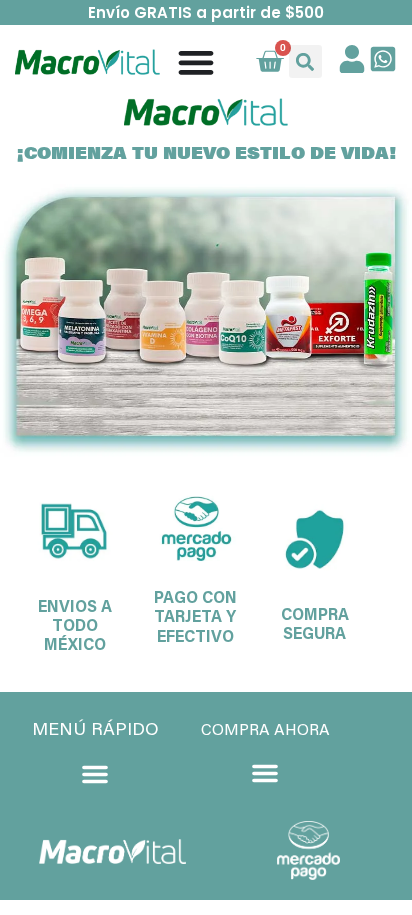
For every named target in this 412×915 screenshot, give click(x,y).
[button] (305, 61)
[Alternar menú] (196, 62)
